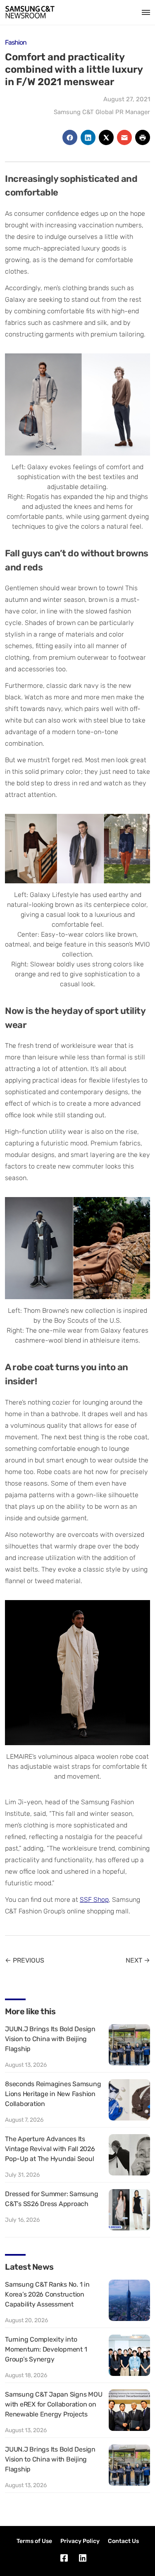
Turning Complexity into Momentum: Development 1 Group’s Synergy (46, 2349)
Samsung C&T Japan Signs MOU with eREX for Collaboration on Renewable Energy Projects (54, 2404)
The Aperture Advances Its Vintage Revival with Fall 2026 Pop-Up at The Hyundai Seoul (50, 2149)
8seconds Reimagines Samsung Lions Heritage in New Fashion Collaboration (53, 2094)
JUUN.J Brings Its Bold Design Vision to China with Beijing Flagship (50, 2039)
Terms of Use (34, 2541)
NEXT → (138, 1960)
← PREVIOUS (25, 1960)
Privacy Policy (80, 2541)
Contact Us (123, 2541)
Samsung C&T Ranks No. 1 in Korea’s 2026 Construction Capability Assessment (47, 2294)
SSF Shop (94, 1900)
